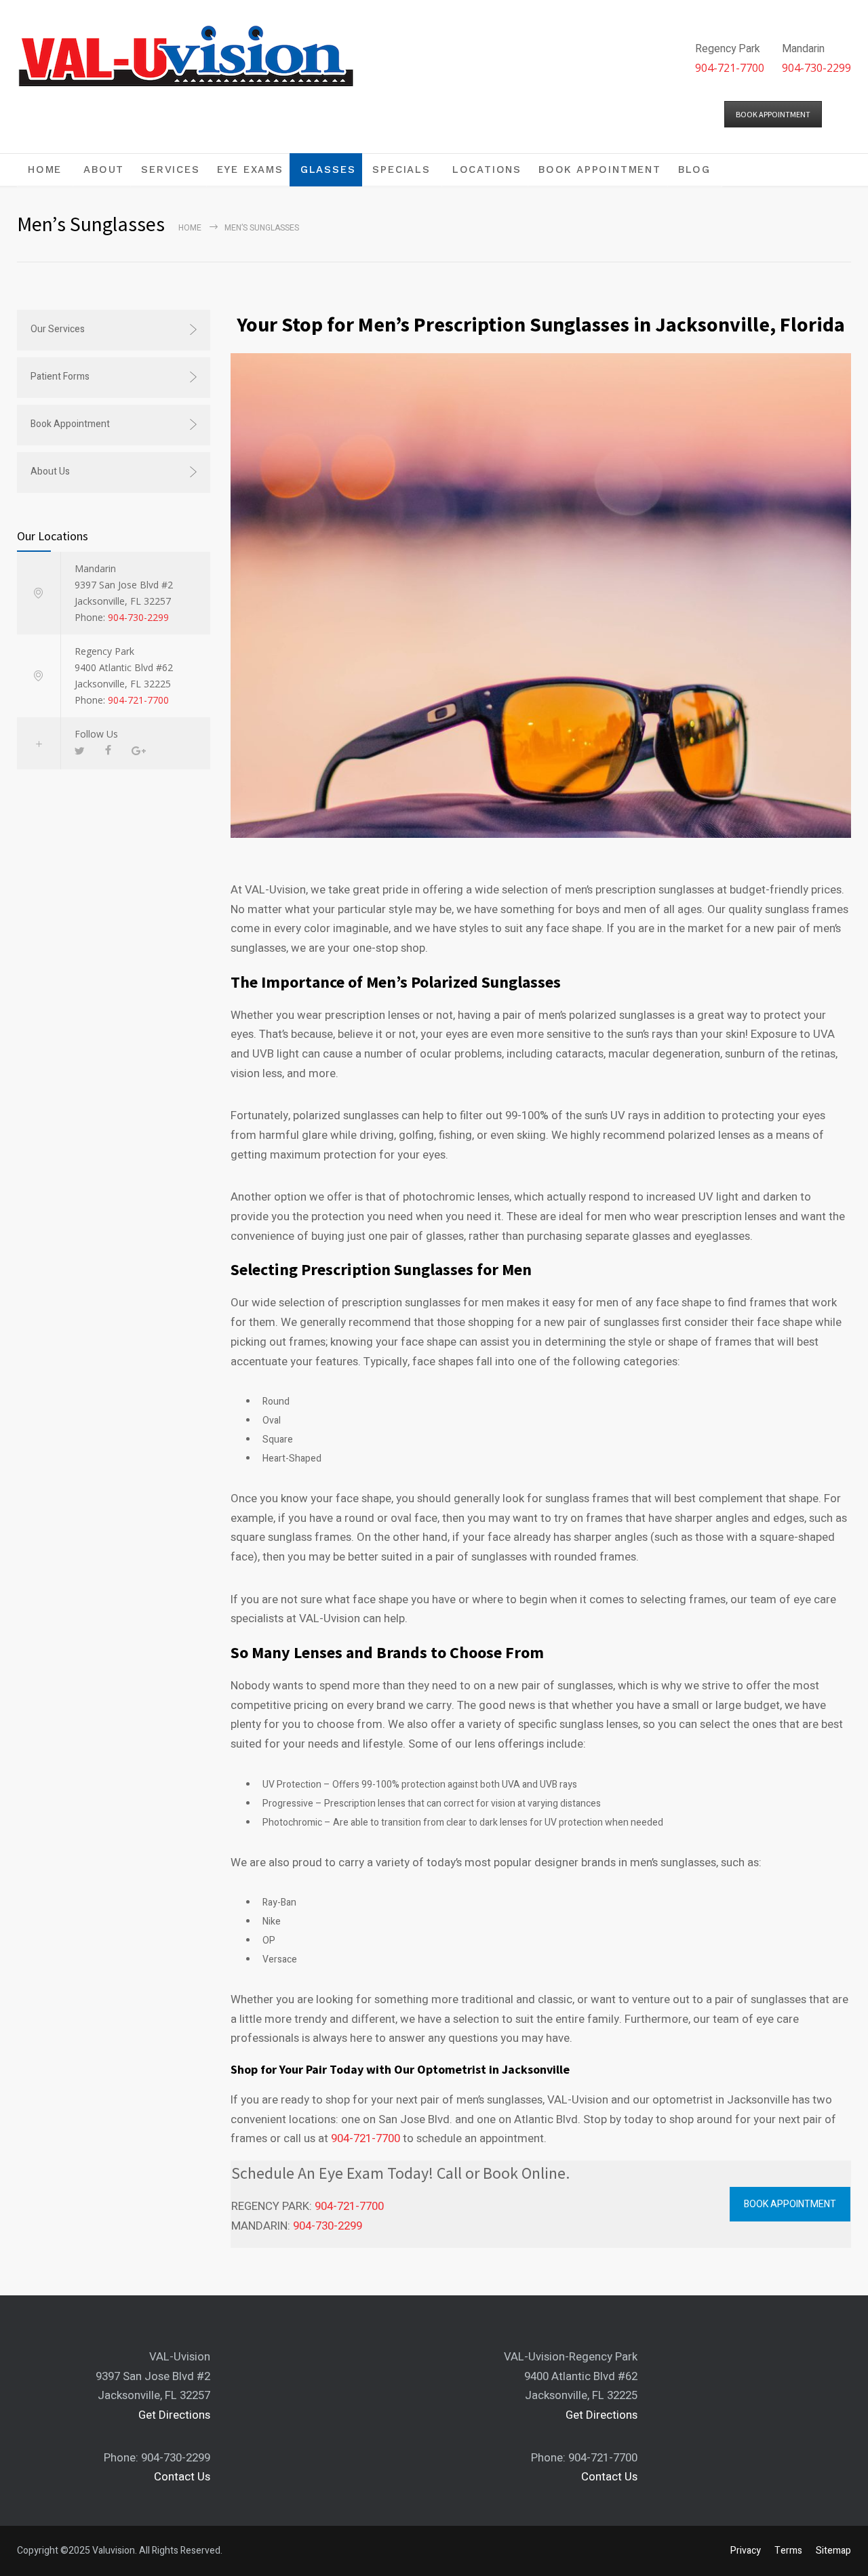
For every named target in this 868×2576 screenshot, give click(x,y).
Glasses (328, 169)
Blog (694, 169)
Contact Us (182, 2477)
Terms (788, 2551)
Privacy (746, 2551)
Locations (487, 169)
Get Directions (174, 2415)
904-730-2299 (816, 68)
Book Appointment (600, 169)
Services (170, 169)
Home (45, 169)
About (104, 169)
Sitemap (833, 2551)
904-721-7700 (730, 68)
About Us (50, 471)
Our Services (58, 329)
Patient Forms (60, 377)
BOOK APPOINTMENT (773, 114)
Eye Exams (250, 169)
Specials (401, 169)
